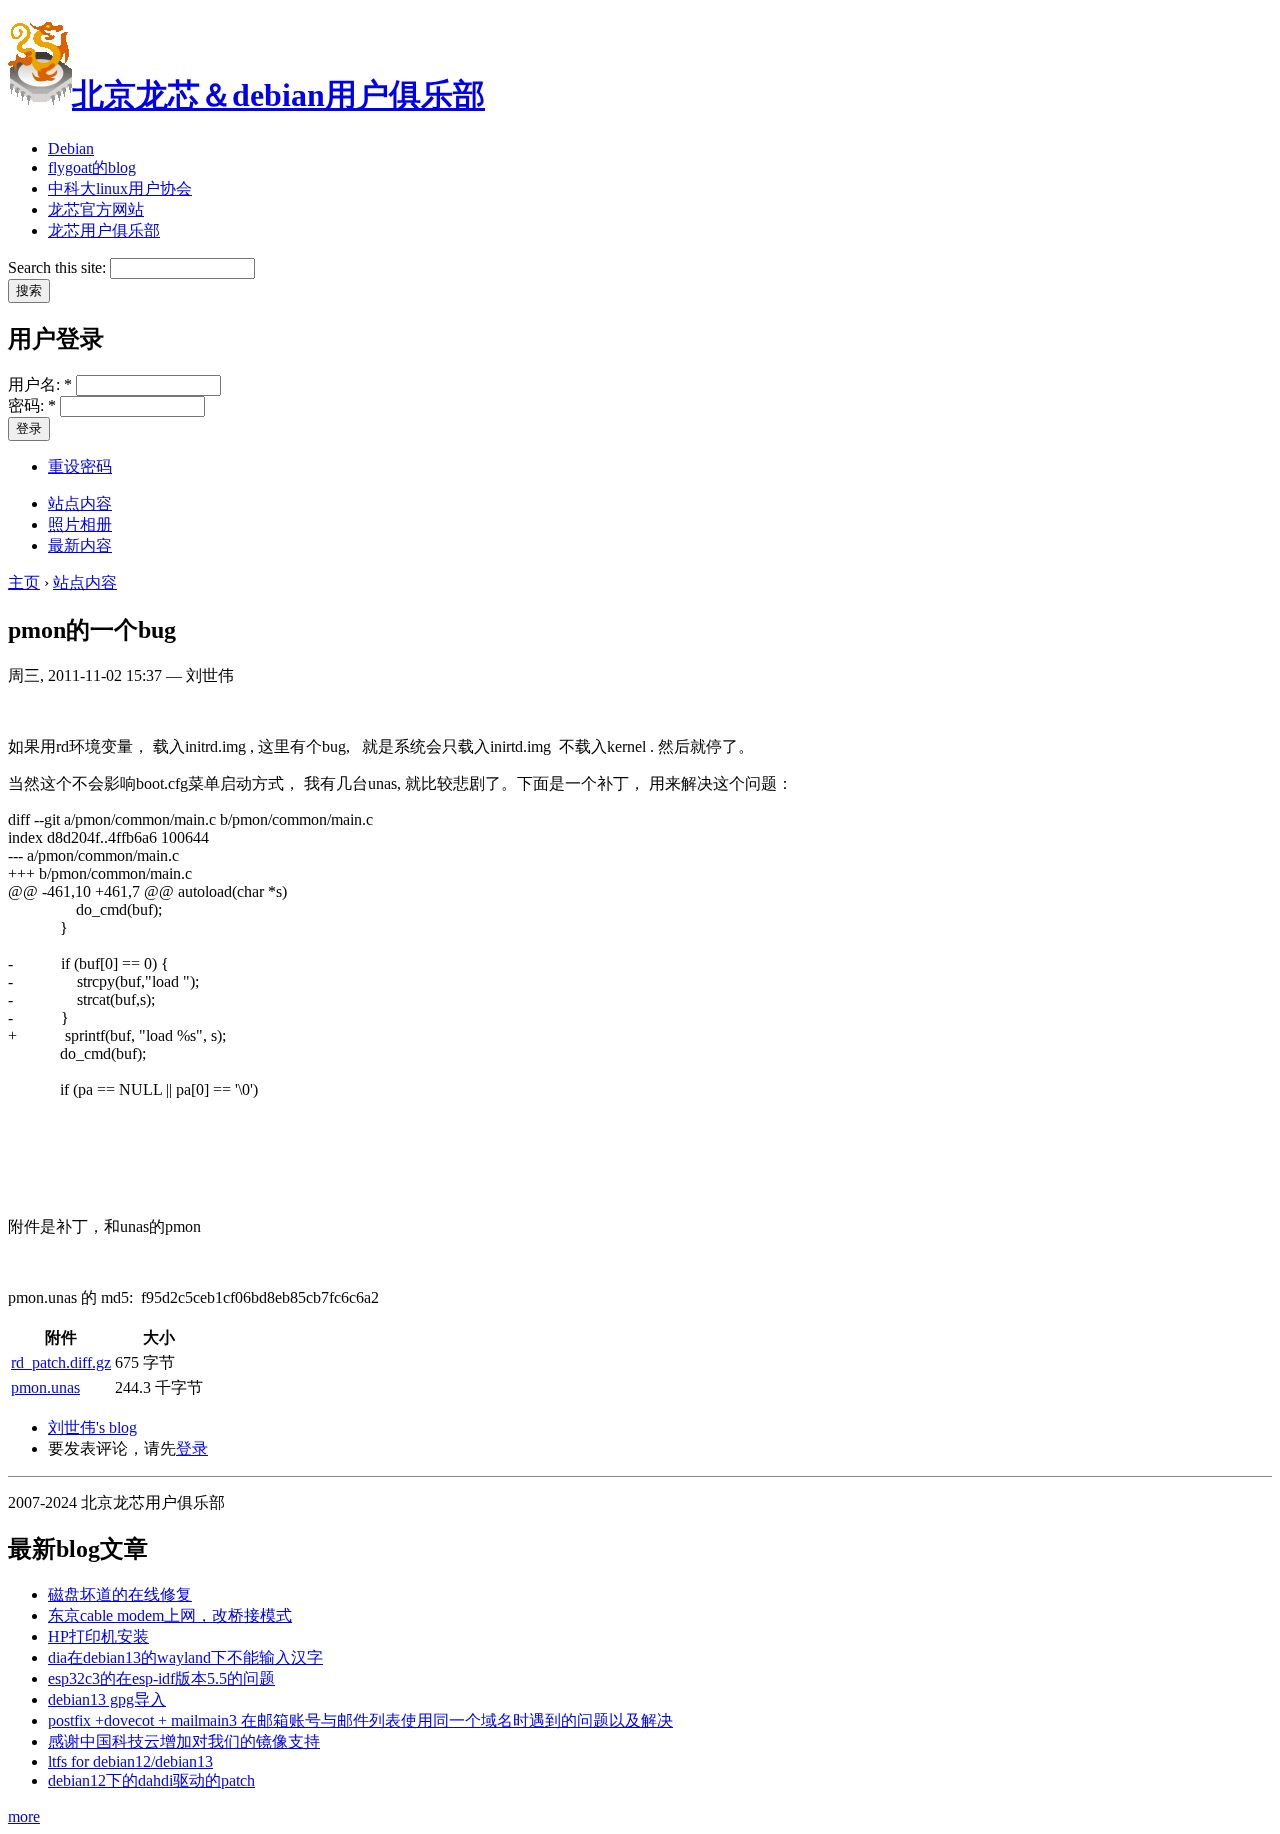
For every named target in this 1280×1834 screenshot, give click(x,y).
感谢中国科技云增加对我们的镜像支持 (184, 1741)
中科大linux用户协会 (120, 188)
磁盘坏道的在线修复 (120, 1594)
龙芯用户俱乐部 (104, 230)
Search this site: (59, 267)
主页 (24, 582)
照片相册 (80, 524)
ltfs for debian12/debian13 (130, 1761)
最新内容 (80, 545)
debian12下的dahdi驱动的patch (151, 1780)
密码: (32, 405)
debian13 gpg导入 (107, 1699)
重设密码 (80, 466)
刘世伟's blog (92, 1427)
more (24, 1816)
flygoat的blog (92, 167)
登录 (192, 1448)
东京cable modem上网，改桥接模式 (170, 1615)
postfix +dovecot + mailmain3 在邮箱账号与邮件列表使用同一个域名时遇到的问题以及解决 (360, 1720)
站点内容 (80, 503)
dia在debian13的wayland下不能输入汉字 (185, 1657)
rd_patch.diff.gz (61, 1362)
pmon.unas (45, 1387)
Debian (71, 148)
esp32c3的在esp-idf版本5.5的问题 (161, 1678)
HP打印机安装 (98, 1636)
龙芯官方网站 (96, 209)
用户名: (40, 384)
